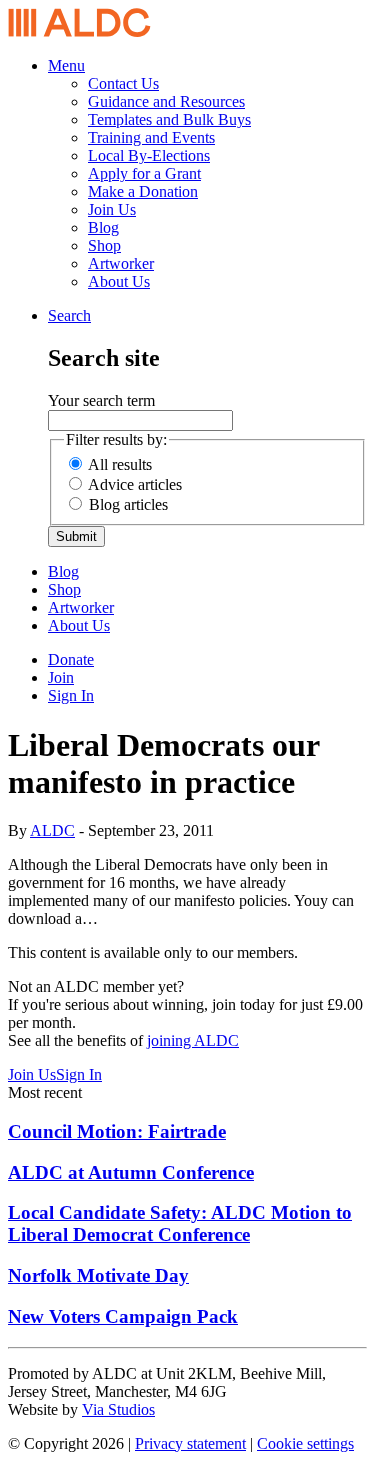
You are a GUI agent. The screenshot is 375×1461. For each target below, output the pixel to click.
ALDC (52, 830)
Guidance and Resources (166, 101)
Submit (76, 536)
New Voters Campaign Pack (123, 1316)
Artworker (121, 263)
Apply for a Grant (144, 173)
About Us (119, 281)
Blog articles (128, 504)
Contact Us (123, 83)
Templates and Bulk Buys (169, 119)
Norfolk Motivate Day (98, 1275)
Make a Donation (143, 191)
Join (61, 677)
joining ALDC (193, 1040)
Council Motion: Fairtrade (117, 1131)
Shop (104, 245)
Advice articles (135, 484)
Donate (71, 659)
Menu (66, 65)
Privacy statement (190, 1443)
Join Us (112, 209)
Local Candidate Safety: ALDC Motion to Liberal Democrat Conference (180, 1223)
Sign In (71, 695)
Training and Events (151, 137)
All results (120, 464)
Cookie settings (305, 1443)
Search (69, 315)
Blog (103, 227)
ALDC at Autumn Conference (131, 1172)
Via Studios (118, 1409)
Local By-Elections (149, 155)
